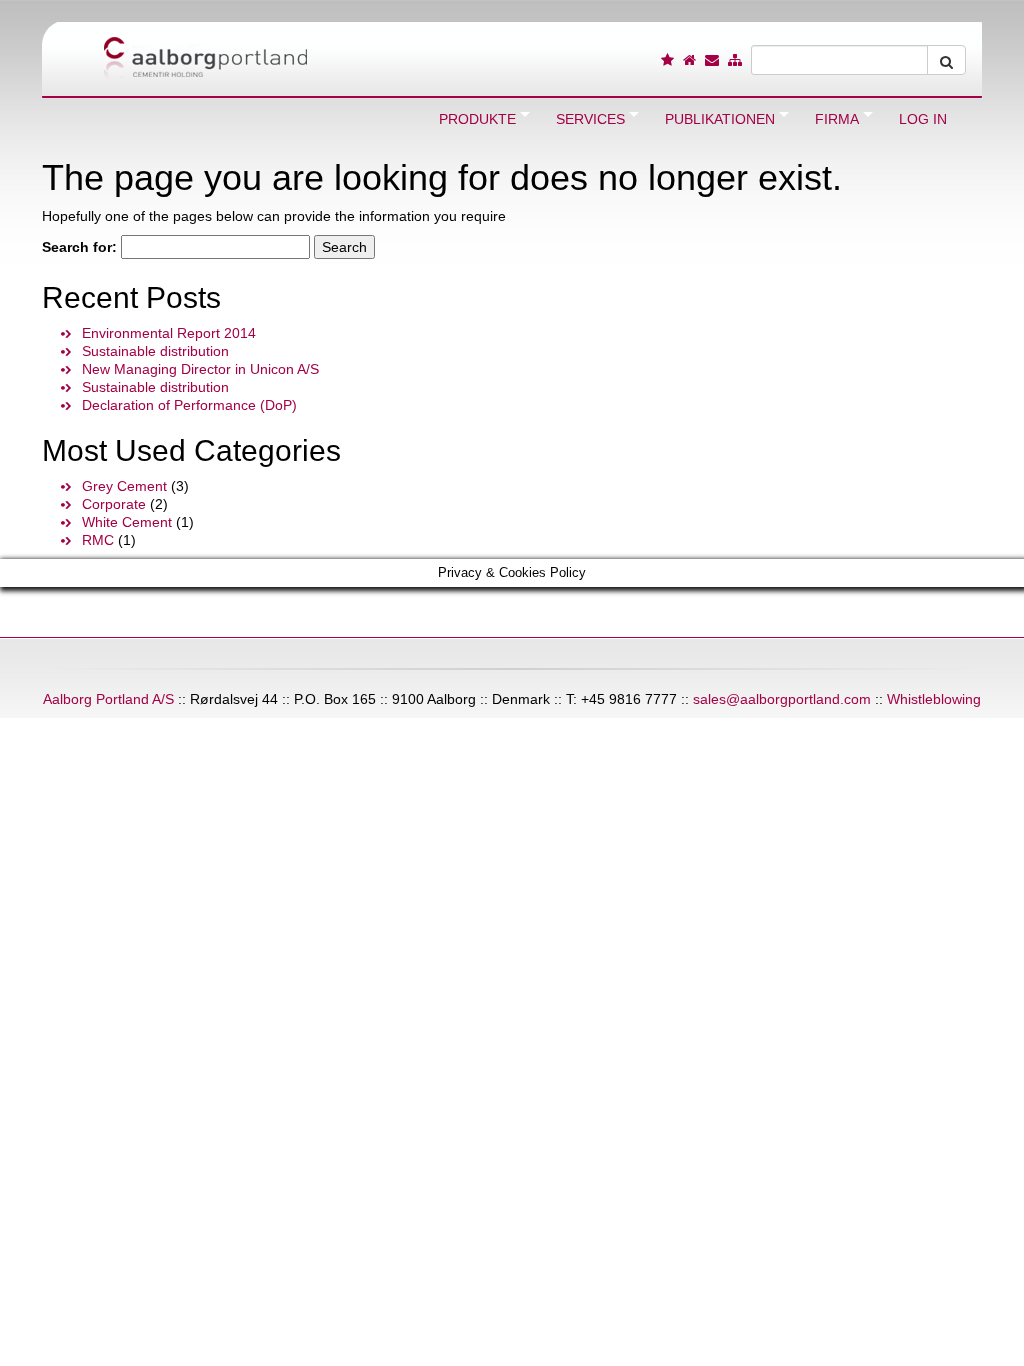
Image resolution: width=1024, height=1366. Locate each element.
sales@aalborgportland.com (782, 699)
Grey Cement (124, 486)
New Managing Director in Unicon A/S (200, 369)
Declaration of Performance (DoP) (189, 405)
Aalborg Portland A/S (108, 699)
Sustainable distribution (155, 351)
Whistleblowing (934, 699)
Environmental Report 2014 (169, 333)
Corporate (114, 504)
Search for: (79, 247)
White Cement (127, 522)
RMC (98, 540)
